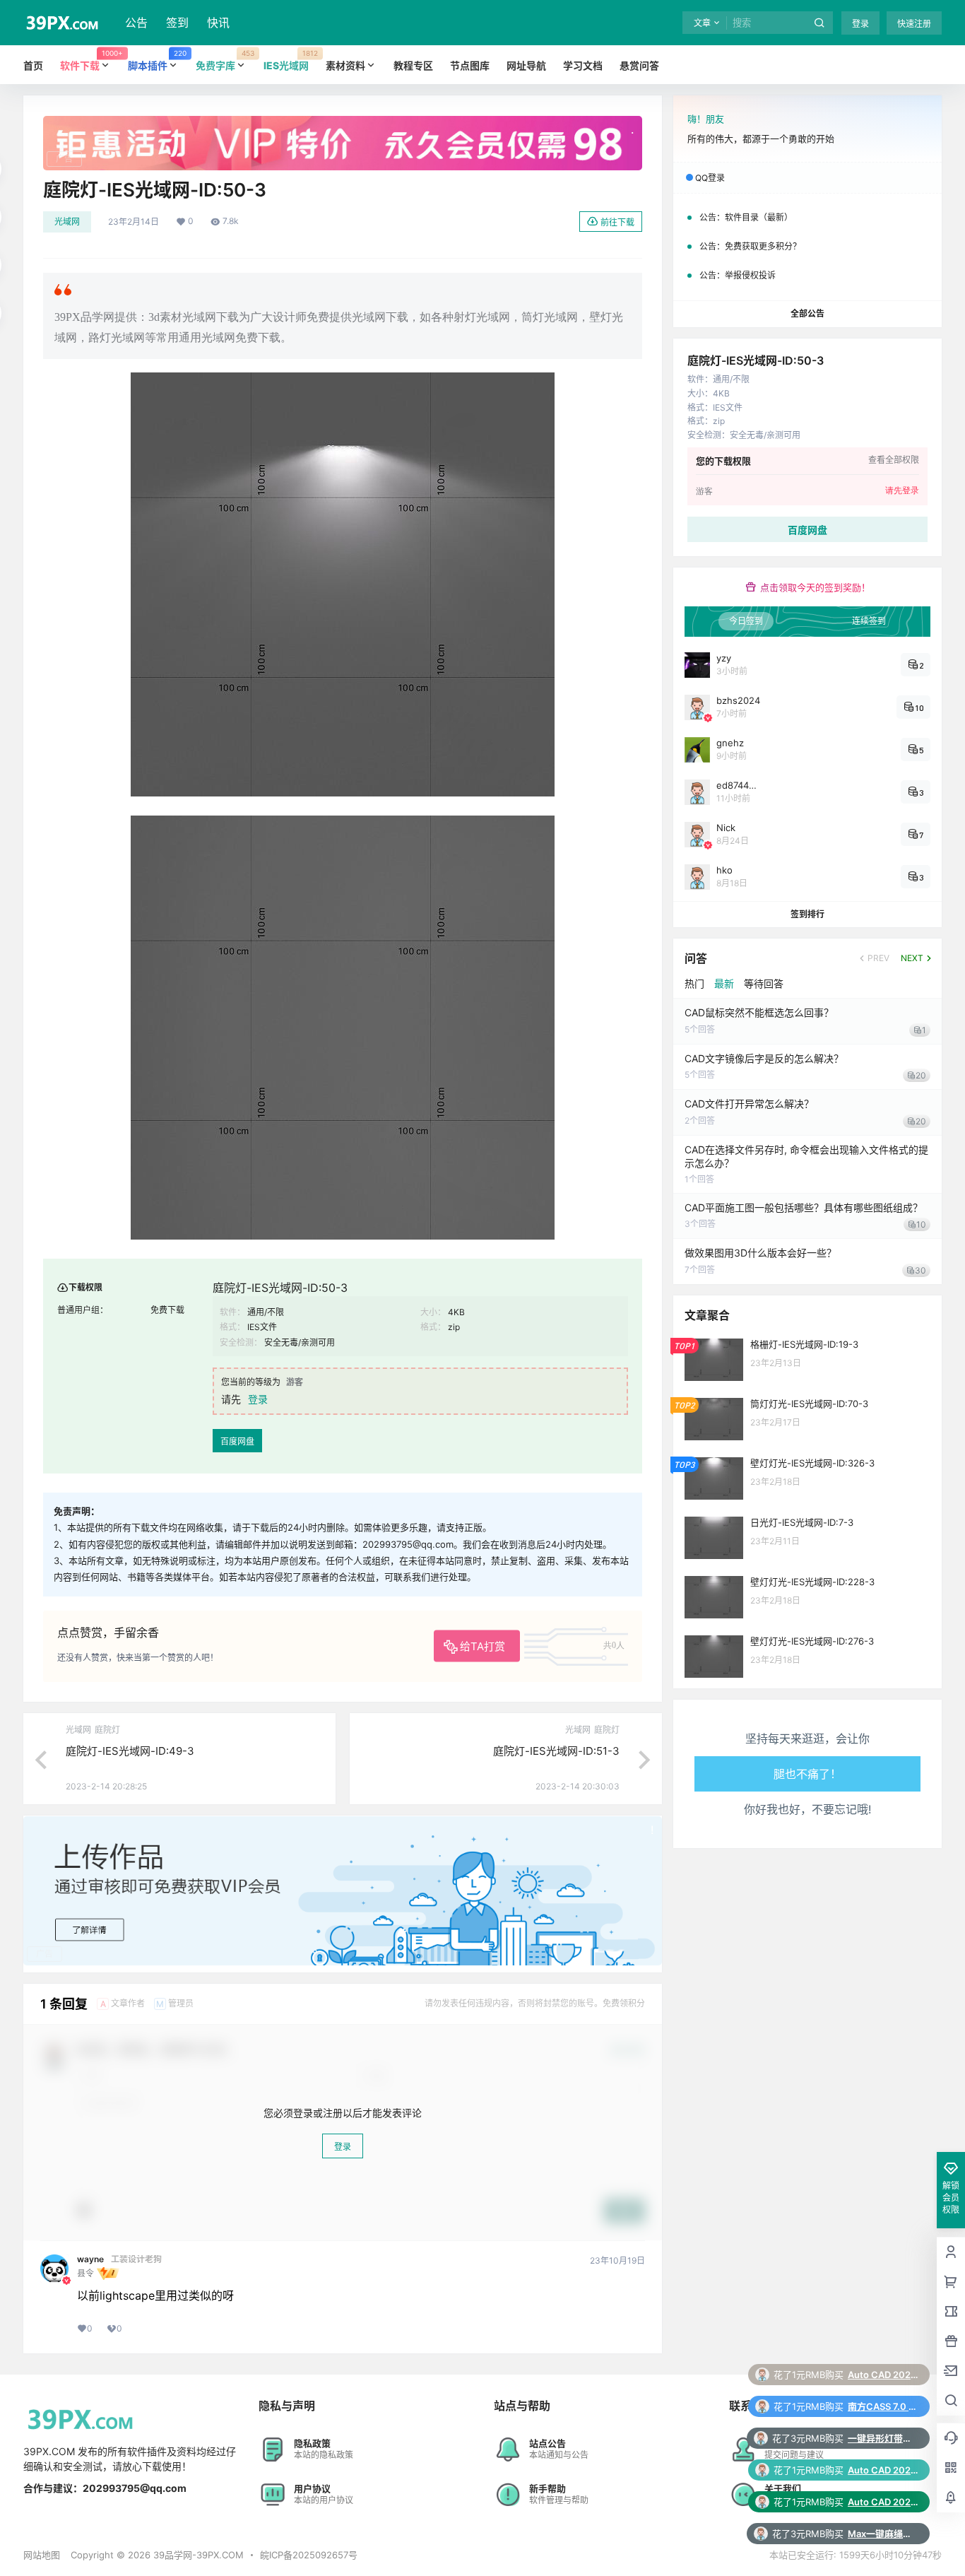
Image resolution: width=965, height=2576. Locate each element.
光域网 (67, 222)
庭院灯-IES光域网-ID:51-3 (556, 1751)
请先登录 (902, 490)
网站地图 (42, 2555)
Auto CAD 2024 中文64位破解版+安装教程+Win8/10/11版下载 (883, 2406)
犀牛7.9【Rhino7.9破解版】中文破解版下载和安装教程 (883, 2502)
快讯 (218, 23)
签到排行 (807, 914)
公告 (136, 23)
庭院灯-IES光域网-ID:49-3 (130, 1751)
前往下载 (617, 222)
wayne (90, 2259)
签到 (177, 23)
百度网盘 (237, 1441)
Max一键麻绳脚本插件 (883, 2470)
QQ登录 (710, 178)
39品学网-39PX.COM (197, 2555)
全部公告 (807, 313)
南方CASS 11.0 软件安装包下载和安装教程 (883, 2534)
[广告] (343, 123)
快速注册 (914, 24)
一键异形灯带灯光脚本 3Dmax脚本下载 (883, 2375)
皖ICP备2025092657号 (309, 2555)
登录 (860, 24)
